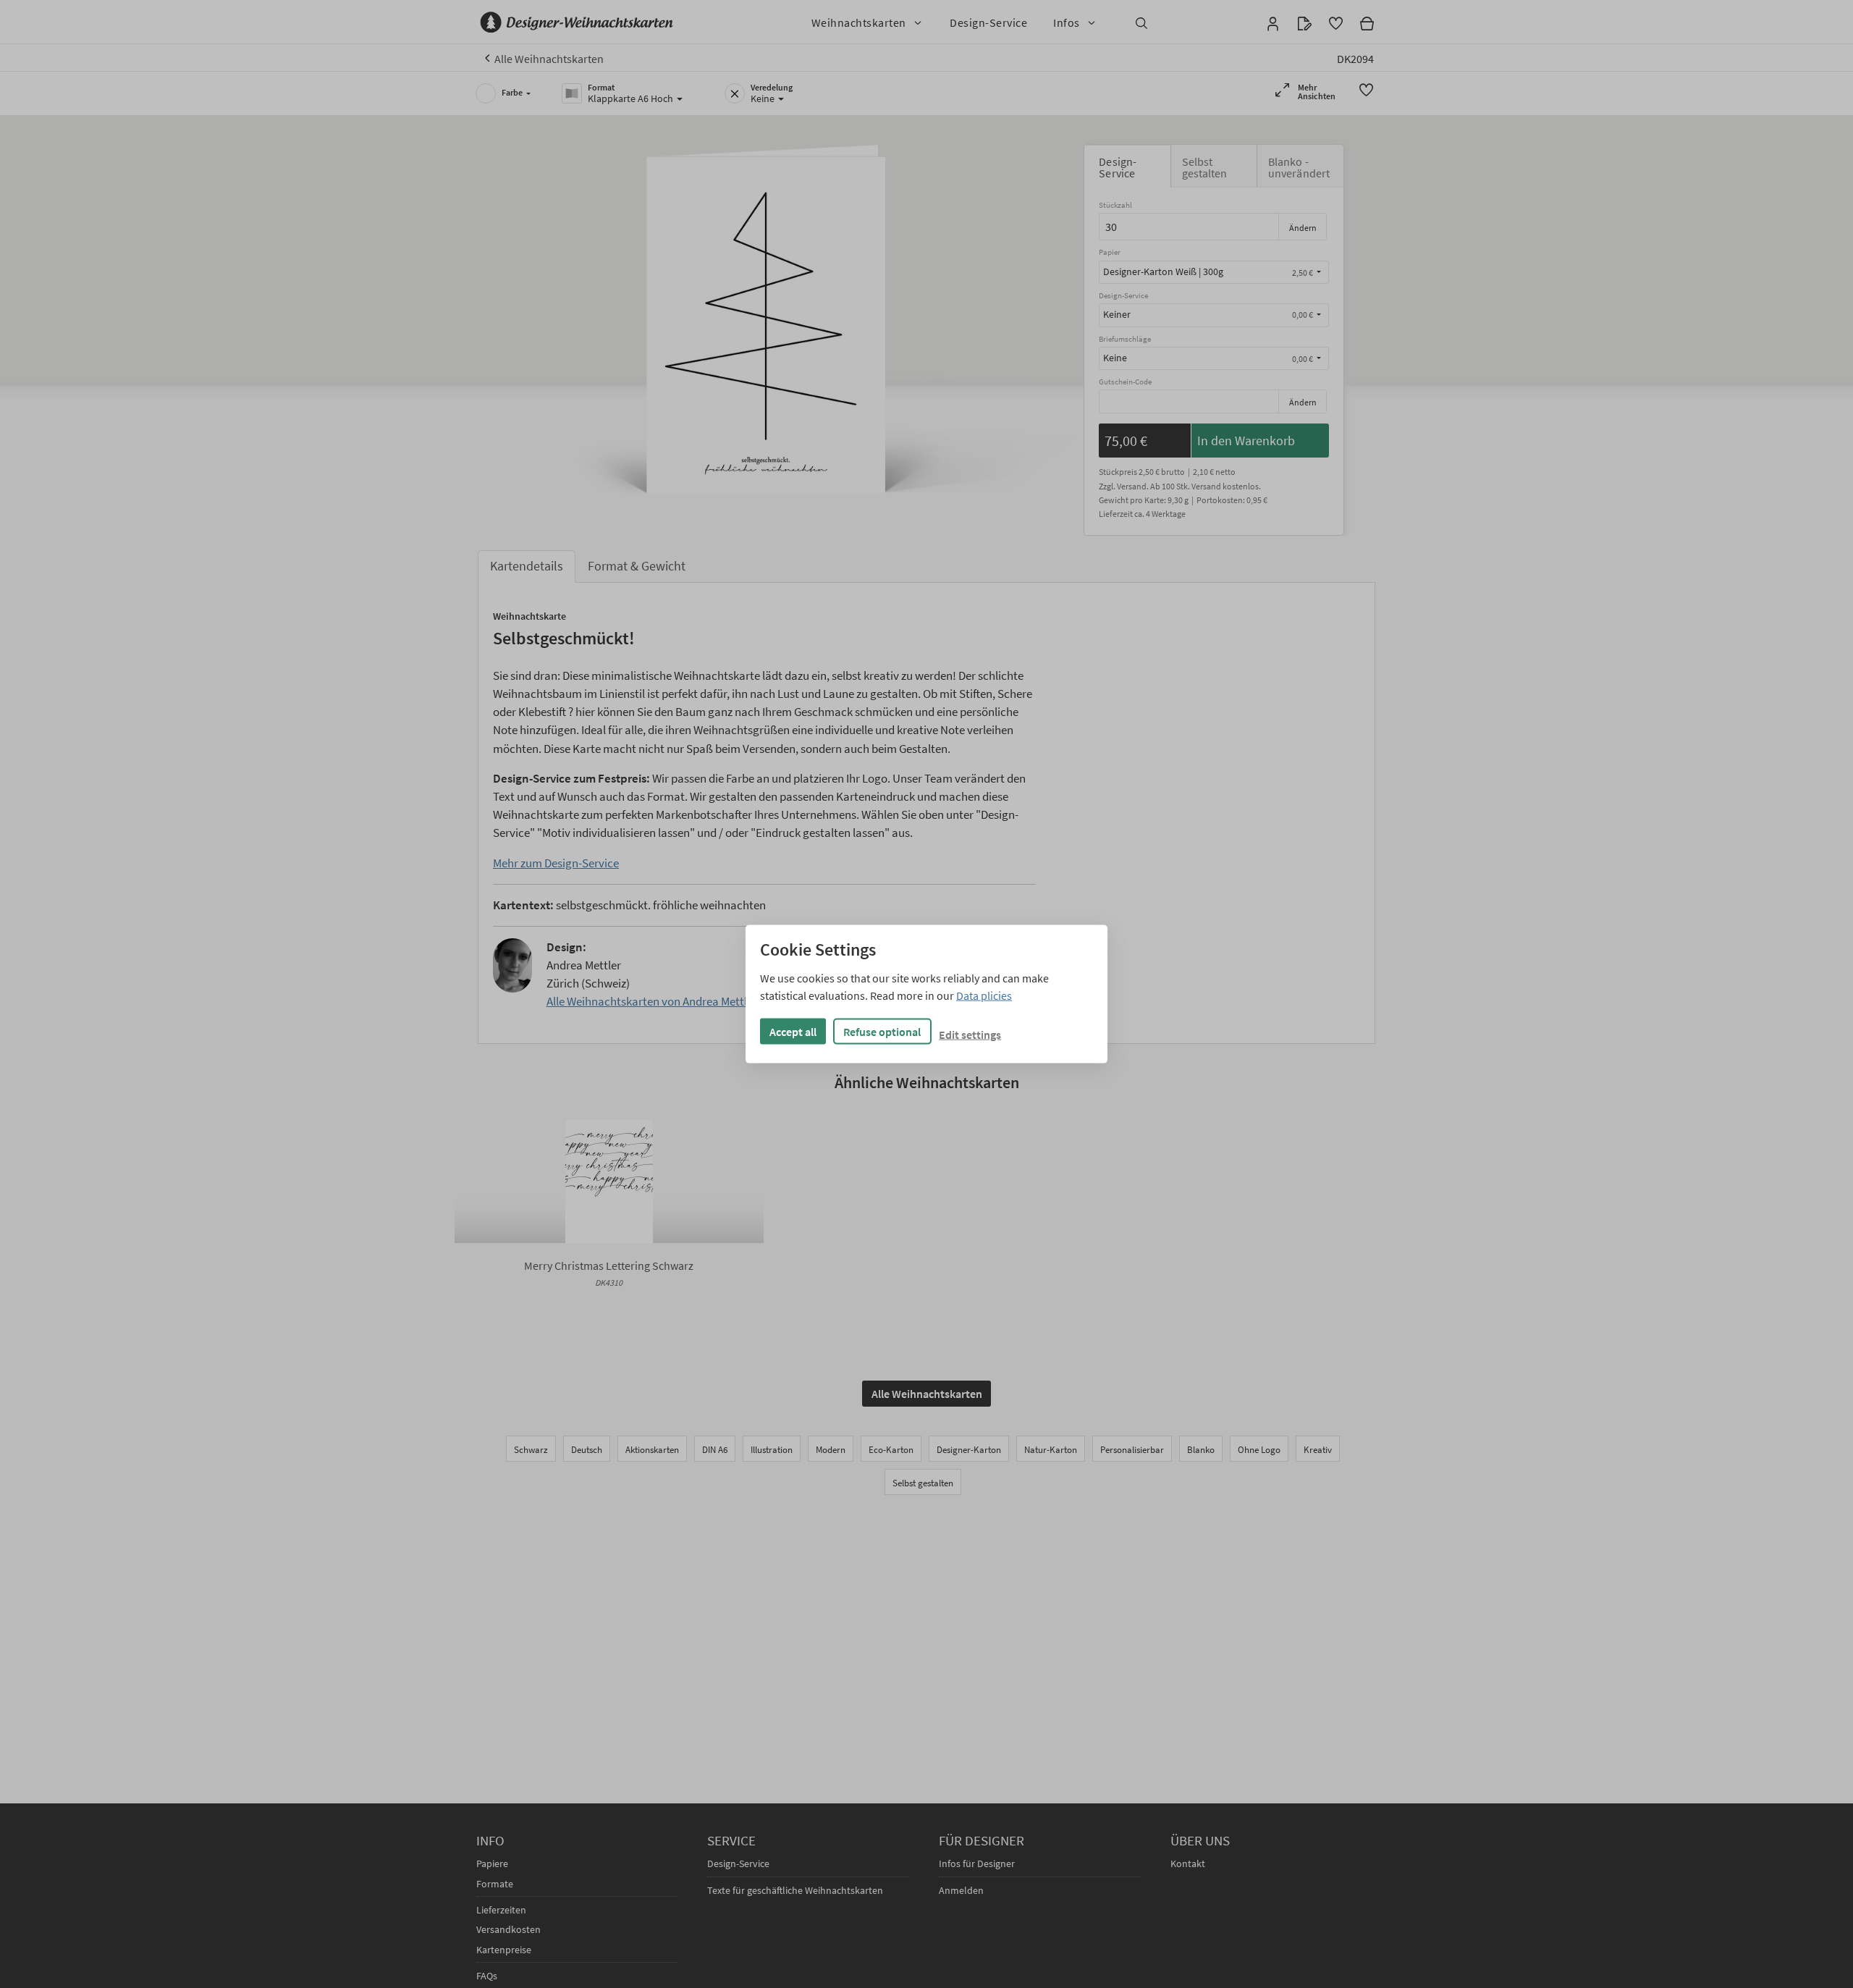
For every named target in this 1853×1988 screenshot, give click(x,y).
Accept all (793, 1031)
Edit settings (970, 1034)
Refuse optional (882, 1031)
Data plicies (984, 995)
